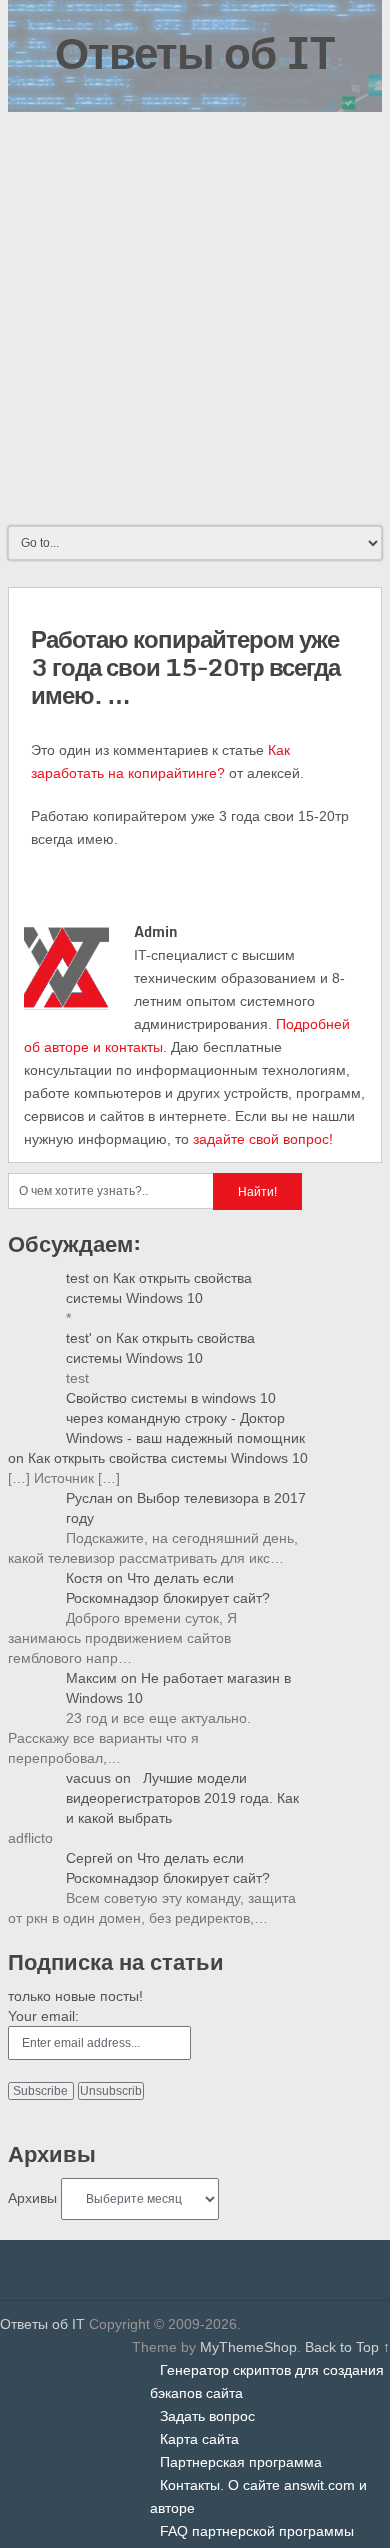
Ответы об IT (195, 52)
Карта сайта (199, 2439)
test (77, 1278)
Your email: (43, 2016)
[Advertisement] (195, 317)
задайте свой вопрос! (263, 1139)
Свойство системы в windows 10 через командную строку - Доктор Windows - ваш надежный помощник (185, 1418)
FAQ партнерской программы (257, 2531)
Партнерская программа (241, 2462)
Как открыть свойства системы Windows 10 (168, 1458)
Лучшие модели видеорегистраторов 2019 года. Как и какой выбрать (182, 1798)
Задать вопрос (207, 2416)
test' (79, 1338)
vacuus (88, 1778)
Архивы (32, 2198)
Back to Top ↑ (347, 2347)
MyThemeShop (248, 2347)
